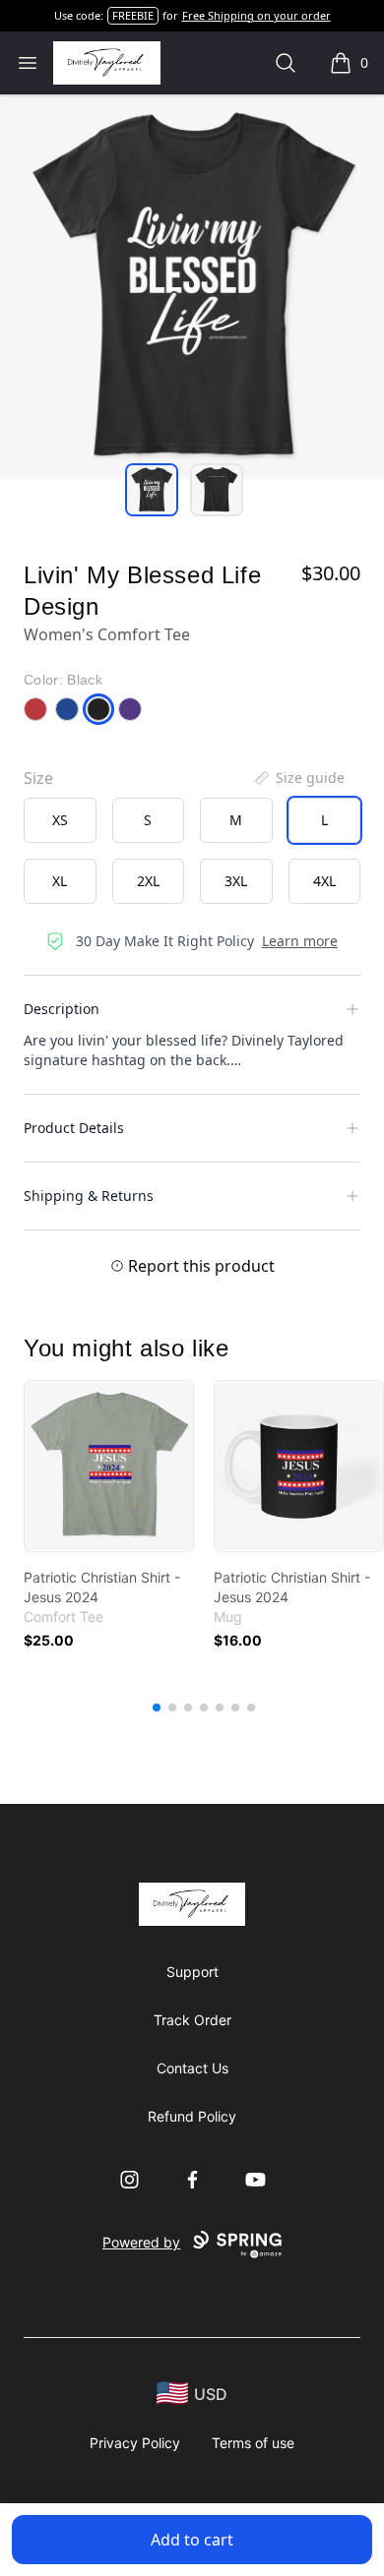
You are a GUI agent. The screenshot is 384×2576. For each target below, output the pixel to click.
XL (60, 881)
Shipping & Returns (89, 1196)
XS (60, 820)
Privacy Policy (135, 2443)
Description (62, 1009)
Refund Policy (192, 2116)
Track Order (192, 2020)
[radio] (60, 820)
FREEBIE (133, 15)
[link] (109, 1466)
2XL (148, 881)
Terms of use (253, 2443)
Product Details (74, 1128)
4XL (324, 881)
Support (192, 1972)
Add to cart (192, 2540)
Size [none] (38, 778)
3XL (236, 881)
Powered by (141, 2242)
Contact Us (192, 2068)
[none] (298, 778)
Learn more (300, 941)
